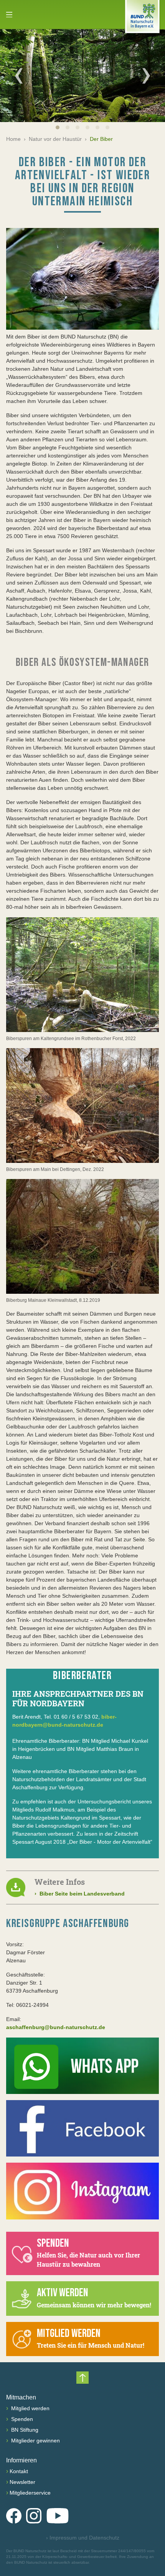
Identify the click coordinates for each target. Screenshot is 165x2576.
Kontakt (19, 2471)
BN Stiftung (24, 2430)
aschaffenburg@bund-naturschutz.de (56, 2027)
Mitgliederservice (30, 2493)
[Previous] (19, 76)
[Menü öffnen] (9, 15)
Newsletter (22, 2482)
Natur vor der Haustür (55, 139)
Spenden (21, 2419)
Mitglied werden (30, 2408)
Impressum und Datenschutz (83, 2538)
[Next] (146, 76)
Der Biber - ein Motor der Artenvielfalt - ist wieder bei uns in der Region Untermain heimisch (82, 182)
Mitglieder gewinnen (35, 2441)
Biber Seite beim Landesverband (80, 1894)
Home (13, 139)
